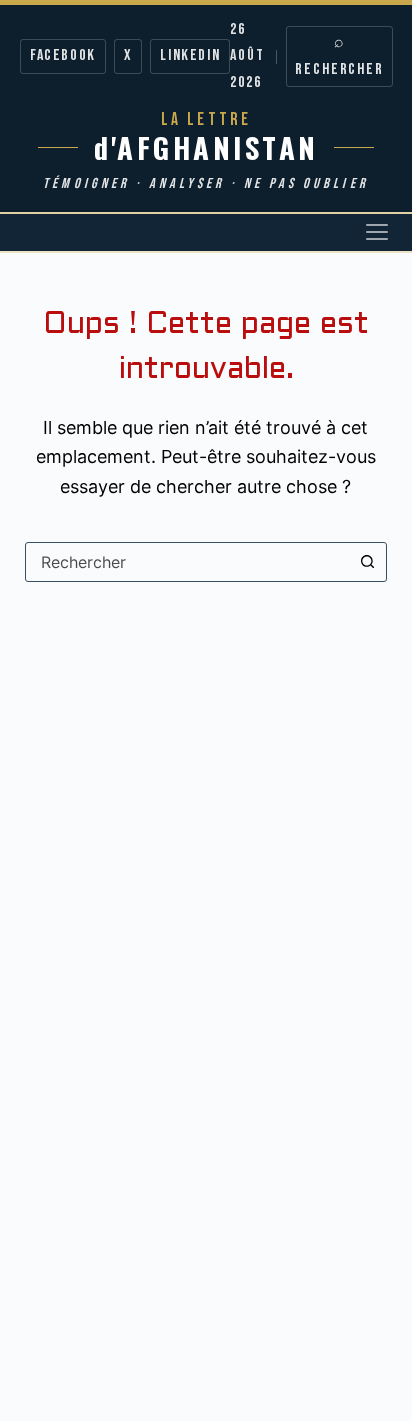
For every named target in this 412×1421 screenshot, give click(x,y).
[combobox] (187, 562)
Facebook (63, 55)
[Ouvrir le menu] (377, 232)
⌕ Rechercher (339, 55)
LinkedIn (190, 55)
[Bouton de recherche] (367, 562)
